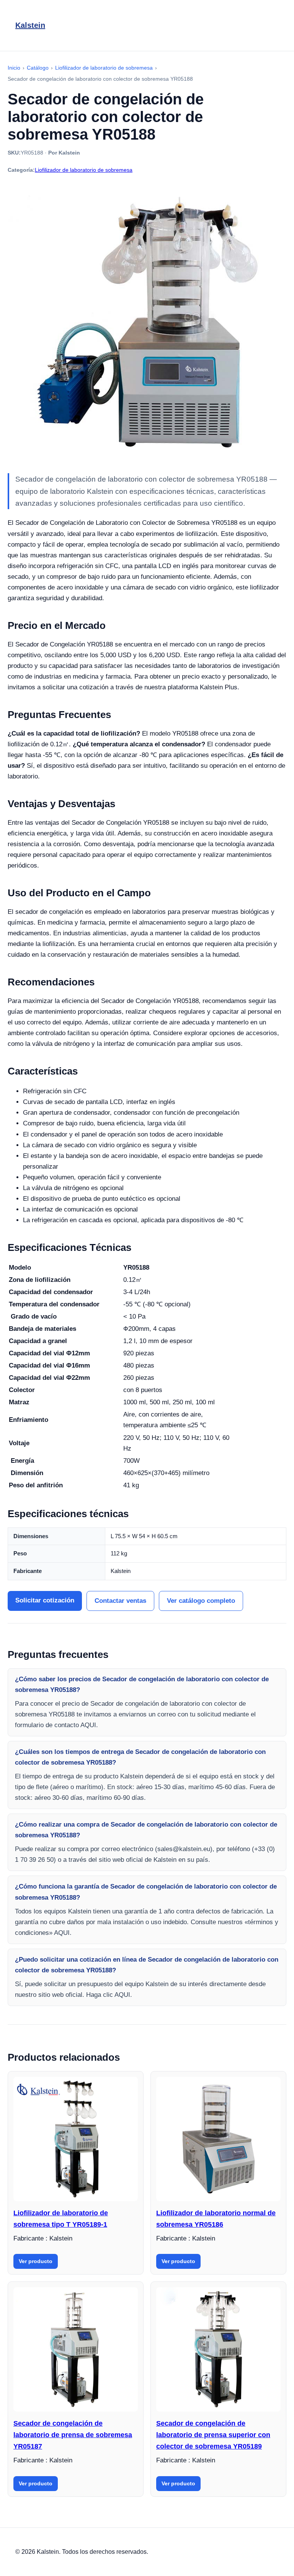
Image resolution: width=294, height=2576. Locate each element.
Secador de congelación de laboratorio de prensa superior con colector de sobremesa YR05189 (213, 2435)
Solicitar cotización (45, 1600)
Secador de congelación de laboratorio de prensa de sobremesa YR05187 (73, 2435)
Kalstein (30, 25)
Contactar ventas (120, 1601)
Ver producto (36, 2261)
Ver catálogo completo (201, 1601)
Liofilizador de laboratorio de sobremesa (84, 170)
